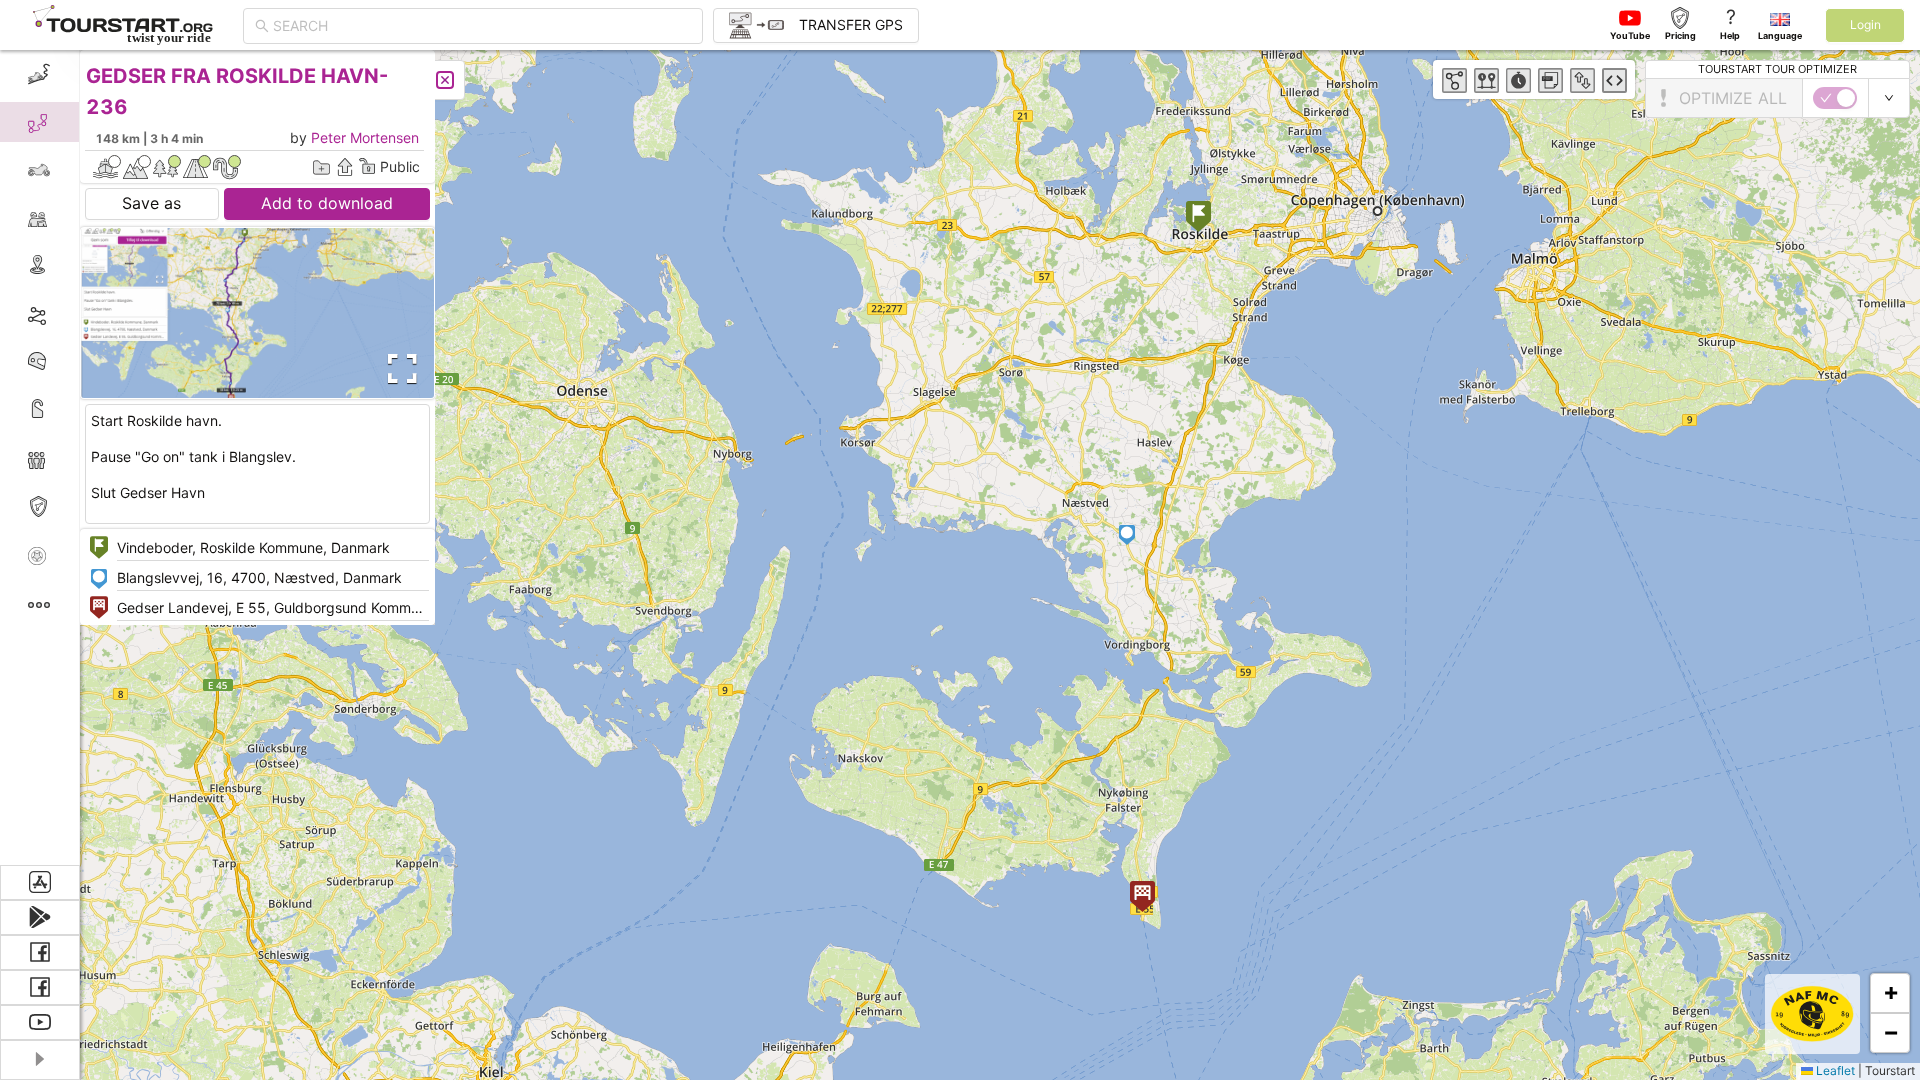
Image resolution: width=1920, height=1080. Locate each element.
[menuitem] (39, 74)
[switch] (1835, 98)
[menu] (40, 457)
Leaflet (1834, 1070)
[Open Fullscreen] (398, 369)
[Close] (445, 80)
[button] (1198, 218)
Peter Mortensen (365, 137)
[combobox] (482, 26)
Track (71, 313)
